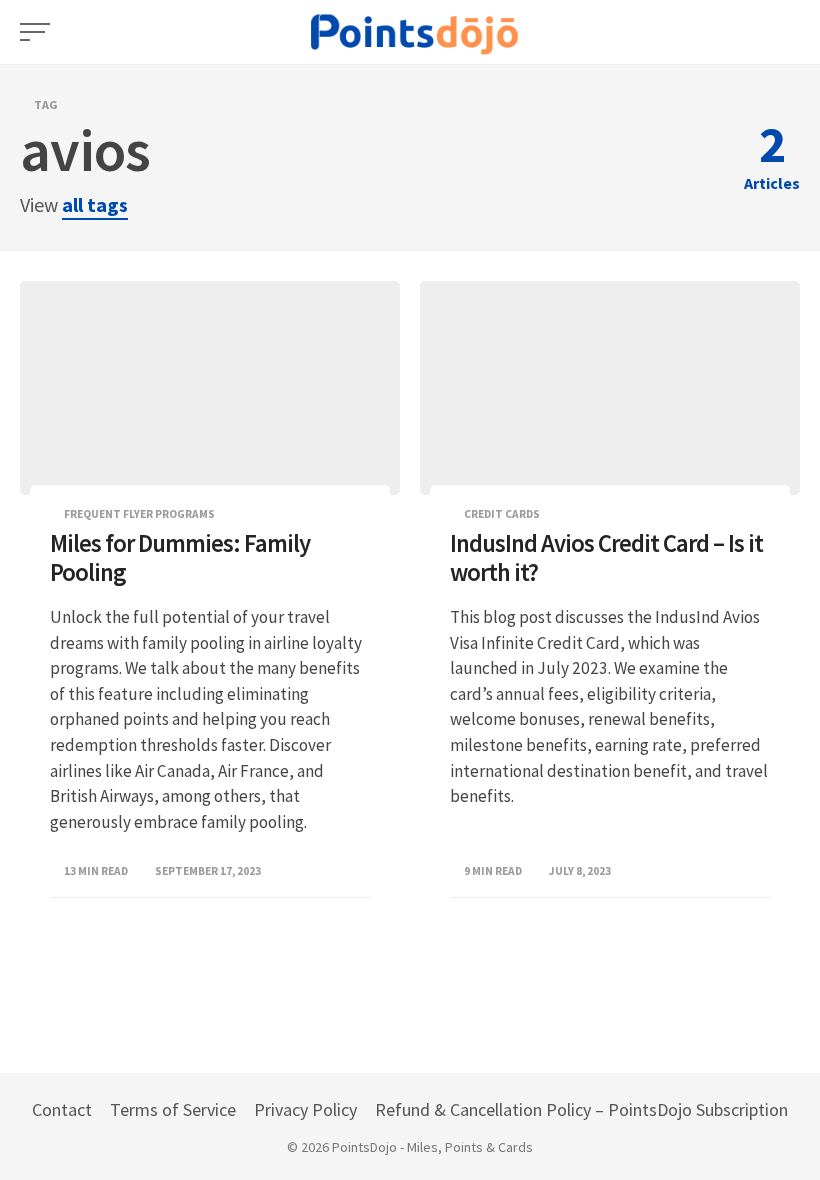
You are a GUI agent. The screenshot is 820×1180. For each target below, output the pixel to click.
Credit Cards (502, 514)
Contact (62, 1109)
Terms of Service (173, 1109)
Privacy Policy (305, 1109)
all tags (95, 204)
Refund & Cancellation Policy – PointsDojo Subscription (581, 1109)
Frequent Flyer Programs (139, 514)
